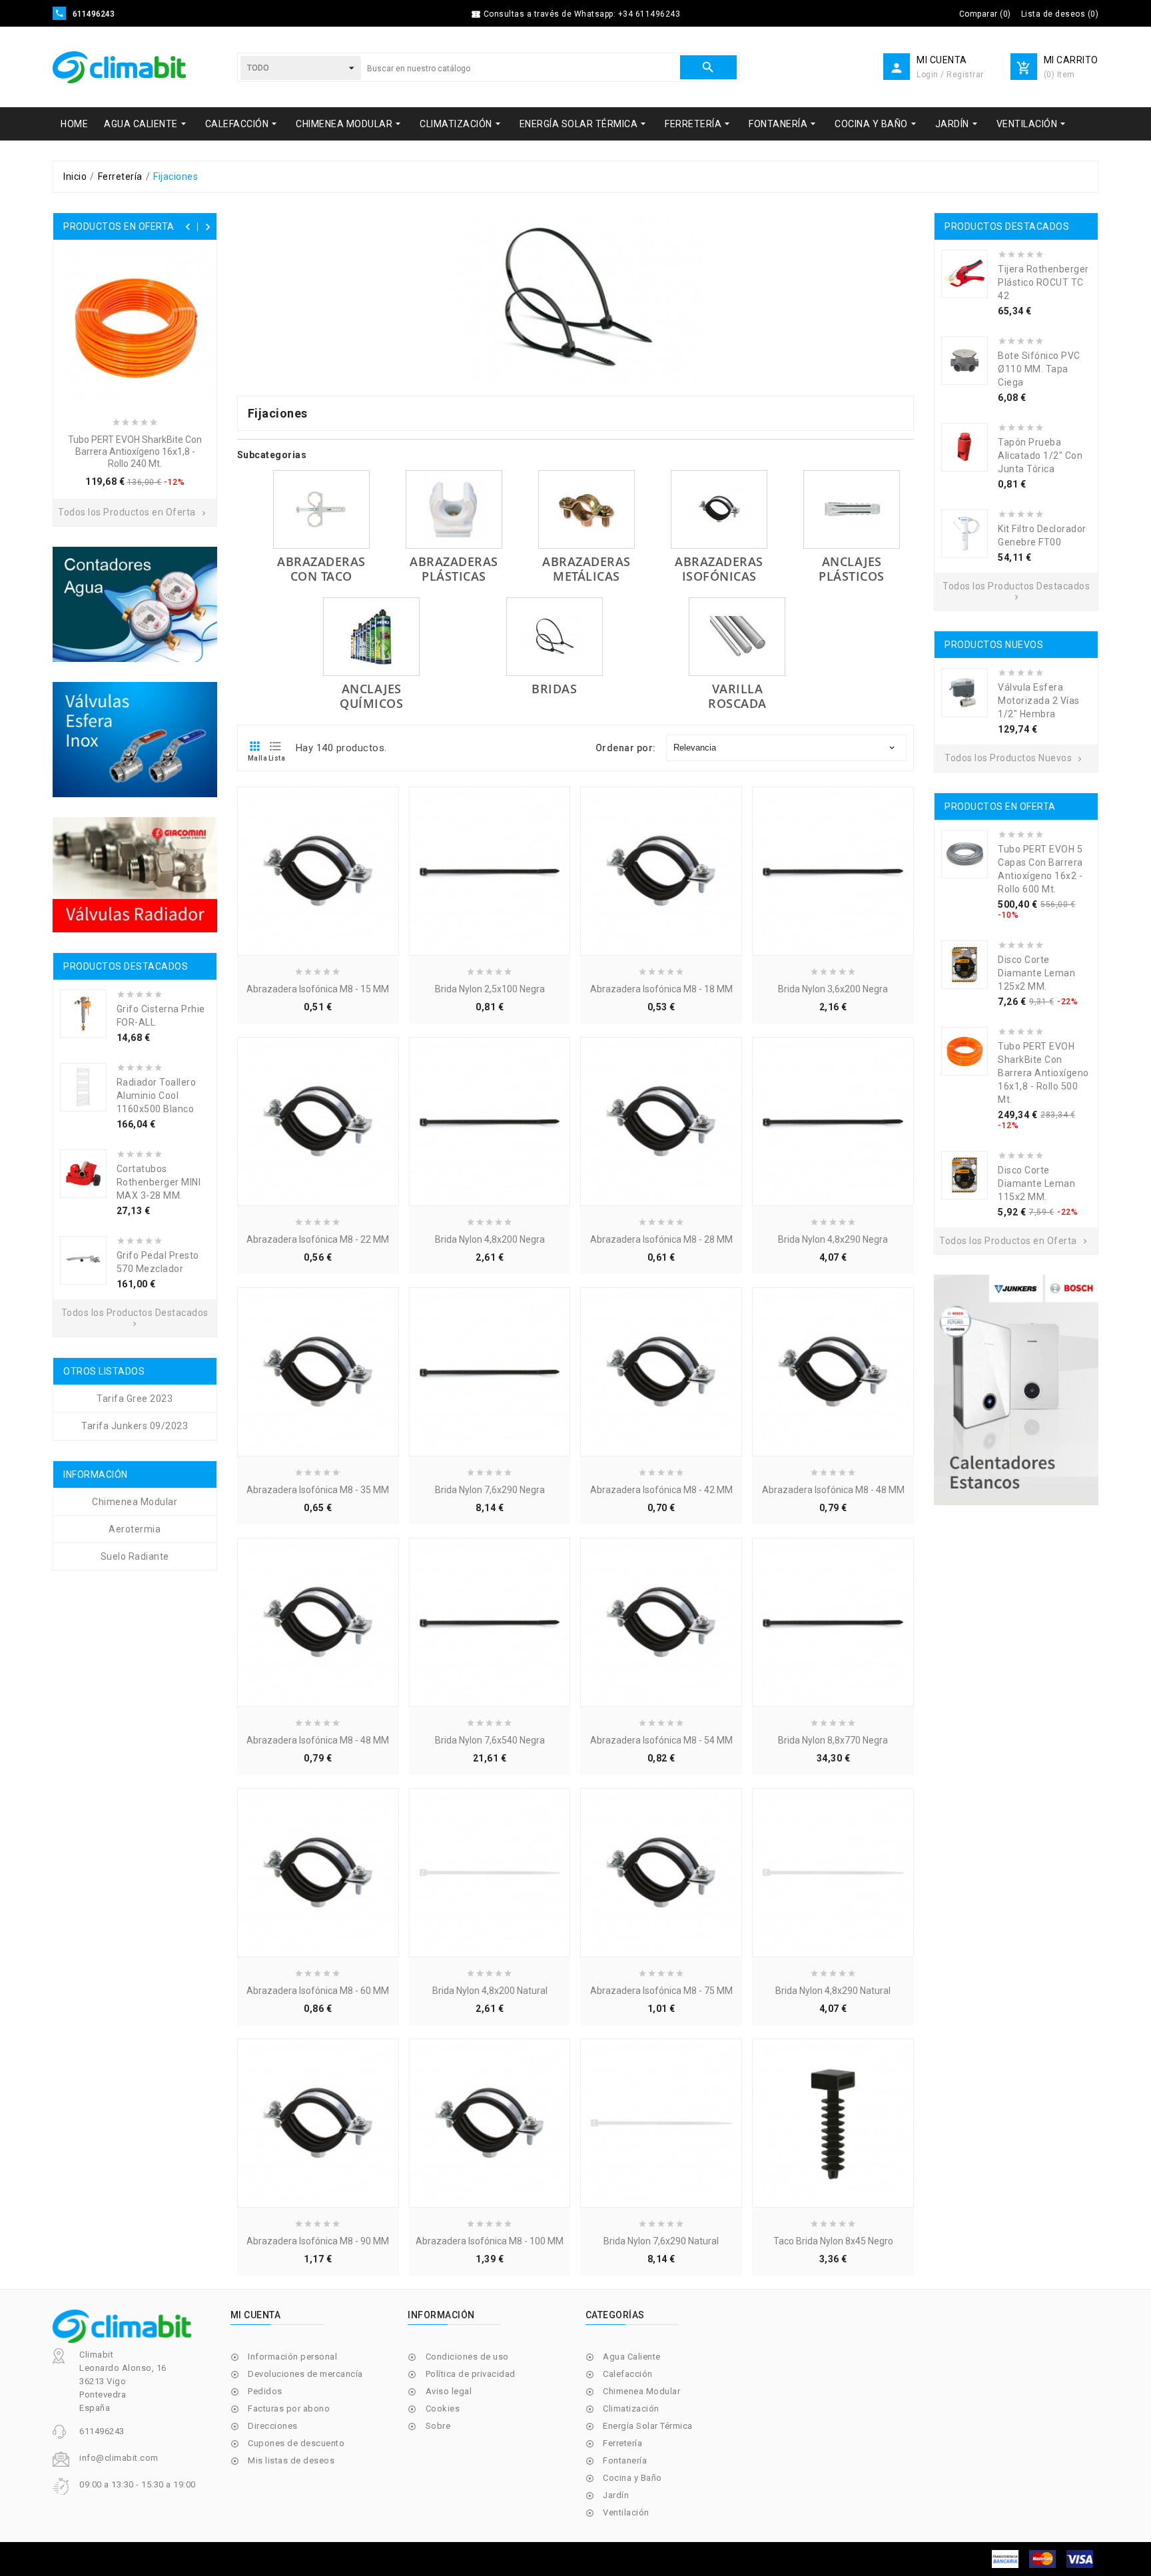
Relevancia (785, 748)
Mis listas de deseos (291, 2460)
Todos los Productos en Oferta (133, 512)
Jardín (616, 2495)
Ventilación (626, 2512)
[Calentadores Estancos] (1016, 1390)
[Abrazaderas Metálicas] (586, 509)
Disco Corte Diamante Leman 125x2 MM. (1036, 973)
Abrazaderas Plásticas (454, 569)
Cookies (443, 2409)
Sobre (438, 2426)
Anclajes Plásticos (852, 569)
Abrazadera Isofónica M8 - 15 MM (318, 989)
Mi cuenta (256, 2315)
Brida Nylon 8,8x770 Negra (833, 1740)
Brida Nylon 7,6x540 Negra (490, 1740)
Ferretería (622, 2443)
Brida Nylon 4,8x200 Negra (490, 1239)
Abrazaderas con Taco (321, 569)
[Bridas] (555, 637)
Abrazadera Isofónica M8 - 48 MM (833, 1490)
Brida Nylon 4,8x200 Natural (490, 1991)
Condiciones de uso (467, 2357)
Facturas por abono (289, 2409)
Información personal (292, 2357)
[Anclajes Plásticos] (852, 509)
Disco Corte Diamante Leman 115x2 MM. (1036, 1183)
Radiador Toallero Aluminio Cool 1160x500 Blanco (157, 1096)
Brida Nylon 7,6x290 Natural (661, 2241)
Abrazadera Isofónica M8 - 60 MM (318, 1991)
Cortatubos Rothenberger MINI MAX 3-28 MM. (159, 1182)
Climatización (631, 2409)
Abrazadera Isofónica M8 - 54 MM (661, 1740)
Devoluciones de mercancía (305, 2374)
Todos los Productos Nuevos (1014, 758)
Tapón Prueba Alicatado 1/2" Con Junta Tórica (1040, 456)
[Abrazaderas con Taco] (321, 509)
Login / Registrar (950, 75)
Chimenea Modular (641, 2391)
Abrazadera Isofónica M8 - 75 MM (661, 1991)
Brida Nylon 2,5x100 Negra (490, 989)
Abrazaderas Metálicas (586, 569)
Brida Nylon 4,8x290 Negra (833, 1239)
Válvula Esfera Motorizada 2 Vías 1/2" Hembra (1039, 701)
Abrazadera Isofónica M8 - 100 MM (490, 2241)
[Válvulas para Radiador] (135, 875)
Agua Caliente (632, 2357)
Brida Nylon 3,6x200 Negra (833, 989)
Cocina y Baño (632, 2478)
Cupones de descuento (296, 2443)
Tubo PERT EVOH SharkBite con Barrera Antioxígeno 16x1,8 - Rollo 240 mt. (135, 452)
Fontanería (625, 2460)
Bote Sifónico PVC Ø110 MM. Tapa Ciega (1039, 369)
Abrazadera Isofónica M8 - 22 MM (318, 1239)
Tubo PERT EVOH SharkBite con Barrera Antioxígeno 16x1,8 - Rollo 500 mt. (1043, 1073)
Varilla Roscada (737, 696)
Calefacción (628, 2374)
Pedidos (265, 2391)
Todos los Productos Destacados (135, 1318)
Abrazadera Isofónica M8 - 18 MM (661, 989)
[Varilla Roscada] (737, 637)
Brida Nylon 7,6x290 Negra (490, 1490)
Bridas (554, 689)
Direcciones (273, 2426)
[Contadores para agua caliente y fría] (135, 604)
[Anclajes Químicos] (371, 637)
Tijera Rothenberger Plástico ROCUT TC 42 (1043, 282)
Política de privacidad (471, 2374)
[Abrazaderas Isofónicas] (719, 509)
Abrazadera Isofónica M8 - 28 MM (661, 1239)
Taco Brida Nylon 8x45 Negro (833, 2241)
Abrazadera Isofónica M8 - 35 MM (318, 1490)
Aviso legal (449, 2391)
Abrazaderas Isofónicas (719, 569)
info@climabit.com (119, 2458)
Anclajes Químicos (371, 696)
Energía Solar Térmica (648, 2426)
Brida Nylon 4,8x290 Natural (833, 1991)
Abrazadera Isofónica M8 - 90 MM (318, 2241)
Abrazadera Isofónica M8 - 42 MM (661, 1490)
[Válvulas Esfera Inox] (135, 740)
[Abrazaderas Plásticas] (454, 509)
